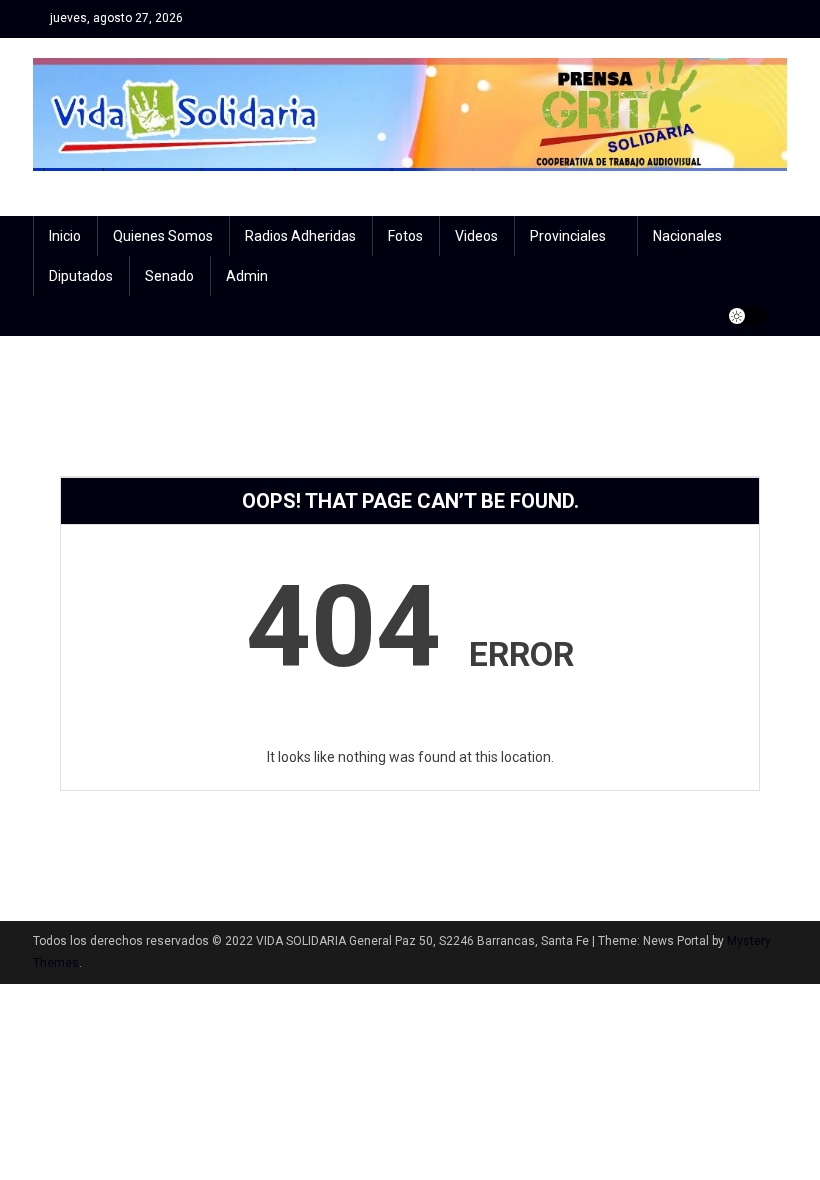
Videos (476, 236)
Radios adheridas (300, 236)
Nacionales (687, 236)
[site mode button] (747, 316)
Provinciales (568, 236)
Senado (169, 276)
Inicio (65, 236)
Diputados (81, 276)
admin (247, 276)
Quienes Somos (163, 236)
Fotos (405, 236)
